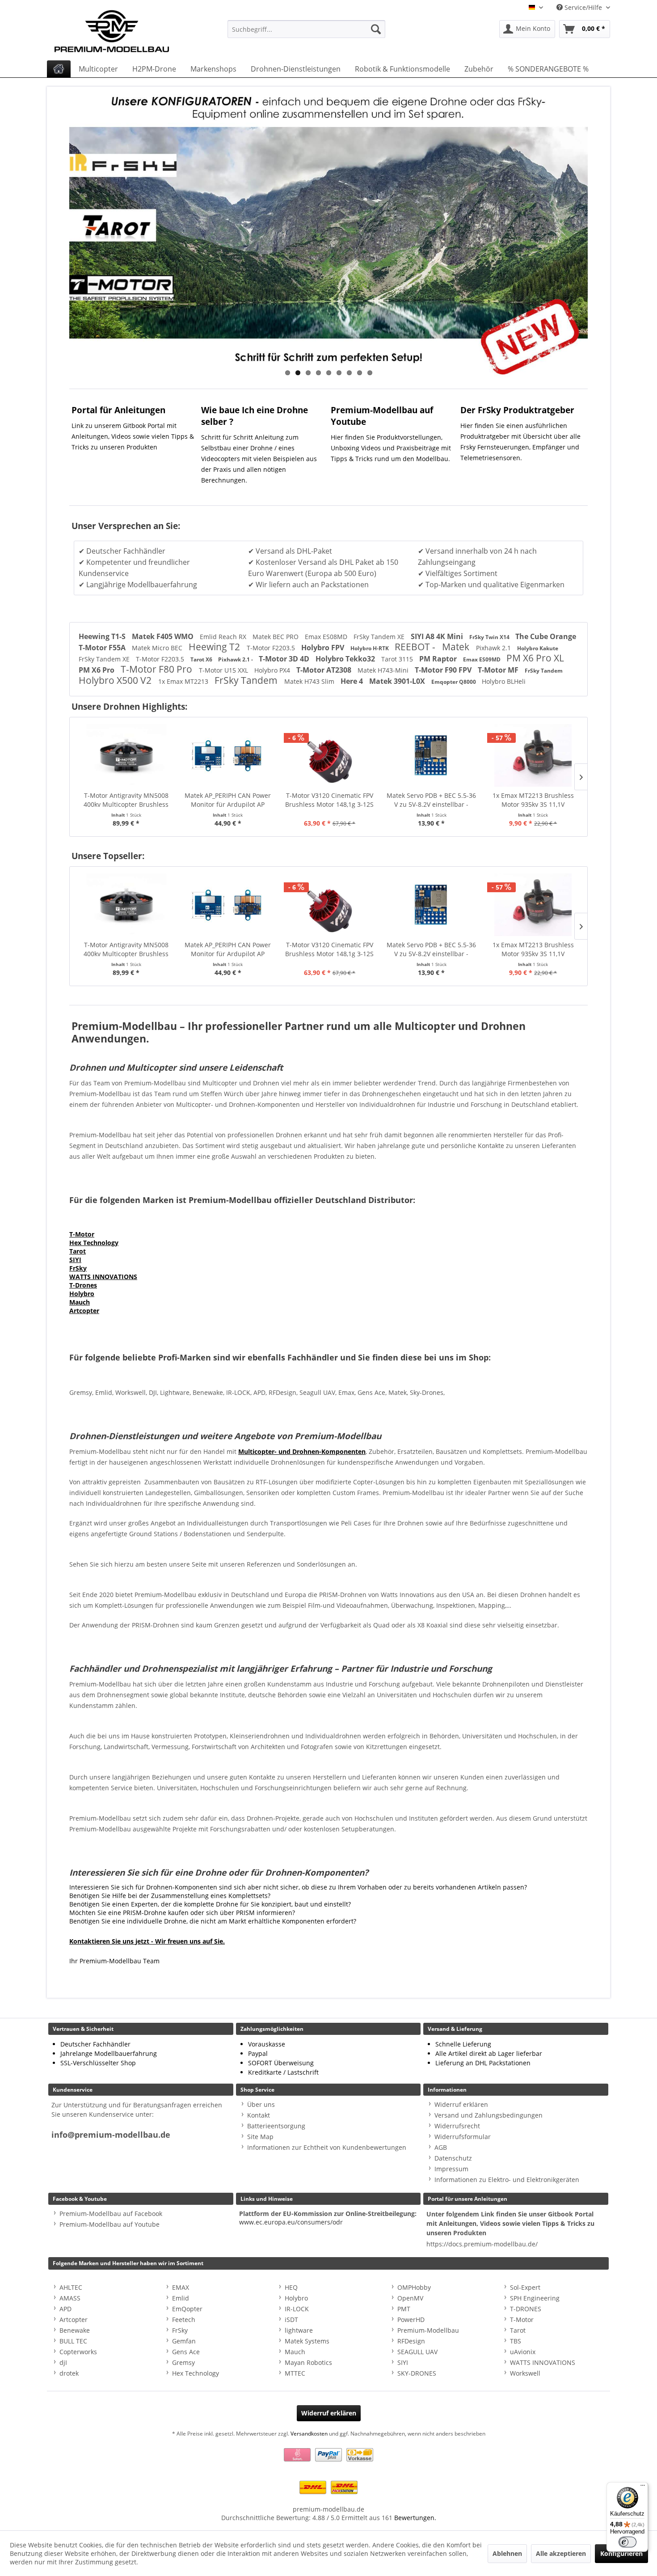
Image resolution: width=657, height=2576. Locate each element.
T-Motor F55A (103, 648)
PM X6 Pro (97, 670)
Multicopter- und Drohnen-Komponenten (302, 1451)
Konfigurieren (621, 2553)
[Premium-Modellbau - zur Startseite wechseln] (121, 29)
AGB (441, 2147)
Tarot (78, 1251)
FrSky (78, 1268)
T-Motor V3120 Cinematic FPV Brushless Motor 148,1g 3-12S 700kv (227, 800)
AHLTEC (71, 2287)
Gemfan (184, 2341)
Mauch (80, 1302)
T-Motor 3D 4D (285, 659)
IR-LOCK (297, 2309)
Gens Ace (186, 2352)
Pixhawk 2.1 (494, 648)
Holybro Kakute (538, 648)
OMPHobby (414, 2287)
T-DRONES (526, 2309)
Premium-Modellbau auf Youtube (109, 2224)
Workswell (525, 2373)
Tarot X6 (202, 659)
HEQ (291, 2287)
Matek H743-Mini (384, 670)
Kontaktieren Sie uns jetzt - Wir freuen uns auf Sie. (147, 1941)
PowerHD (411, 2320)
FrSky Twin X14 (490, 637)
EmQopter (187, 2309)
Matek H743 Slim (310, 681)
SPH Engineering (535, 2298)
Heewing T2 (215, 647)
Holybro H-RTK (370, 648)
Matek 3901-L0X (398, 681)
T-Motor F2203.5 (272, 648)
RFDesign (411, 2341)
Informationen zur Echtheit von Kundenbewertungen (327, 2147)
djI (63, 2362)
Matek (457, 647)
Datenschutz (453, 2158)
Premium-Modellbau (428, 2330)
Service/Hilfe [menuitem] (583, 7)
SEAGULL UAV (417, 2352)
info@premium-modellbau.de (111, 2135)
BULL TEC (73, 2341)
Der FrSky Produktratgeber (517, 410)
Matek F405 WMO (164, 636)
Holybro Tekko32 (346, 659)
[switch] (628, 2542)
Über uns (261, 2104)
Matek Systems (307, 2341)
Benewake (75, 2330)
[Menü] (643, 2487)
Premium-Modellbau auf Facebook (111, 2214)
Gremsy (183, 2362)
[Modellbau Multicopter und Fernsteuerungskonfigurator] (328, 233)
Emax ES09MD (482, 659)
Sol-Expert (525, 2287)
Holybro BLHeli (504, 681)
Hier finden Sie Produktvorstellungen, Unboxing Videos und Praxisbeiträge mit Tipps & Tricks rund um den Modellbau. (391, 448)
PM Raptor (439, 659)
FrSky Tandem (544, 671)
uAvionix (523, 2352)
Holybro (82, 1294)
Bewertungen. (415, 2518)
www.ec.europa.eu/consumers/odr (291, 2222)
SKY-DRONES (417, 2373)
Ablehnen (507, 2553)
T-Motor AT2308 (325, 670)
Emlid (181, 2298)
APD (65, 2309)
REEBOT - (416, 647)
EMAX (181, 2287)
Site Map (260, 2137)
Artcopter (84, 1311)
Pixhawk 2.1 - (236, 659)
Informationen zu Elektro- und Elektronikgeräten (507, 2180)
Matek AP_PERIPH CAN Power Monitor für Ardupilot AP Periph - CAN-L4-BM (126, 800)
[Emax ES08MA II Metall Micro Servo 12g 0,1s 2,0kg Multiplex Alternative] (533, 905)
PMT (404, 2309)
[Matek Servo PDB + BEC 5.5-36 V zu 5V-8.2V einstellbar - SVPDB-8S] (330, 755)
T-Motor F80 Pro (158, 669)
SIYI (75, 1260)
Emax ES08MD (327, 637)
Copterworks (78, 2352)
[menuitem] (306, 29)
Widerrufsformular (463, 2137)
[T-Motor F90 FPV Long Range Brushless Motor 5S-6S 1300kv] (533, 755)
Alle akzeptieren (561, 2553)
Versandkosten (309, 2434)
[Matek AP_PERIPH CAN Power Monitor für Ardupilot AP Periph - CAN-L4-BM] (126, 755)
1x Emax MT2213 (184, 681)
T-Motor (82, 1234)
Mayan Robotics (308, 2362)
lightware (299, 2330)
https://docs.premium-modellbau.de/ (482, 2244)
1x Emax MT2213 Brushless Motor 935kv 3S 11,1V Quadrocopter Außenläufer (431, 800)
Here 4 (353, 681)
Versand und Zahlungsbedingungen (489, 2115)
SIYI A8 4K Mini (438, 636)
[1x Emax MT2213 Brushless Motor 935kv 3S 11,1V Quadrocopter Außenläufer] (431, 755)
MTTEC (295, 2373)
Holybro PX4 (273, 670)
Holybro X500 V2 (116, 680)
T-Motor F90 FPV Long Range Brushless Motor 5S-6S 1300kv (533, 800)
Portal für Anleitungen (118, 410)
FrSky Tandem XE (380, 637)
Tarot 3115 (398, 659)
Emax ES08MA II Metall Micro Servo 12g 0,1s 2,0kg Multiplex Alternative (533, 949)
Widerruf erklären (461, 2104)
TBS (516, 2341)
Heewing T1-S (103, 636)
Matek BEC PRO (276, 637)
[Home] (59, 69)
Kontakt (259, 2115)
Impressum (451, 2169)
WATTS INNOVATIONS (103, 1277)
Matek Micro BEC (158, 648)
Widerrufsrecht (457, 2126)
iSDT (291, 2320)
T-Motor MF (499, 670)
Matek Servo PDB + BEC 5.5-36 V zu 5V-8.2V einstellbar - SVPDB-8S (329, 800)
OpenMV (410, 2298)
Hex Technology (94, 1243)
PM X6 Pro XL (535, 658)
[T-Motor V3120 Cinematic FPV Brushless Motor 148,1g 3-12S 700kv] (228, 755)
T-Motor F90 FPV (444, 670)
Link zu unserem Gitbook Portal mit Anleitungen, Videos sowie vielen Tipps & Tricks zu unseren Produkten (133, 436)
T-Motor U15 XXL (224, 670)
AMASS (70, 2298)
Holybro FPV (324, 648)
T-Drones (83, 1285)
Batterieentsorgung (276, 2126)
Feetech (184, 2320)
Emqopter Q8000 (454, 682)
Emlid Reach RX (224, 637)
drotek (69, 2373)
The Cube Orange (546, 636)
